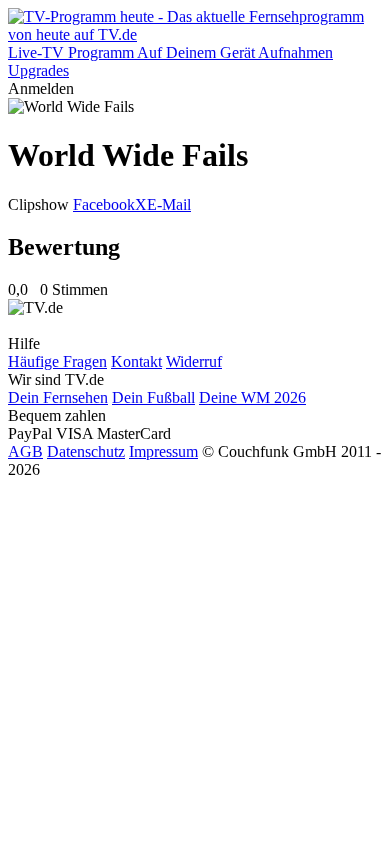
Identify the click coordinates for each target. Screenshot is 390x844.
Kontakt (136, 361)
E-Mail (169, 204)
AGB (25, 451)
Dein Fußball (153, 397)
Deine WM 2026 (252, 397)
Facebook (104, 204)
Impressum (163, 451)
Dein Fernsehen (58, 397)
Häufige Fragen (57, 361)
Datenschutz (86, 451)
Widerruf (194, 361)
